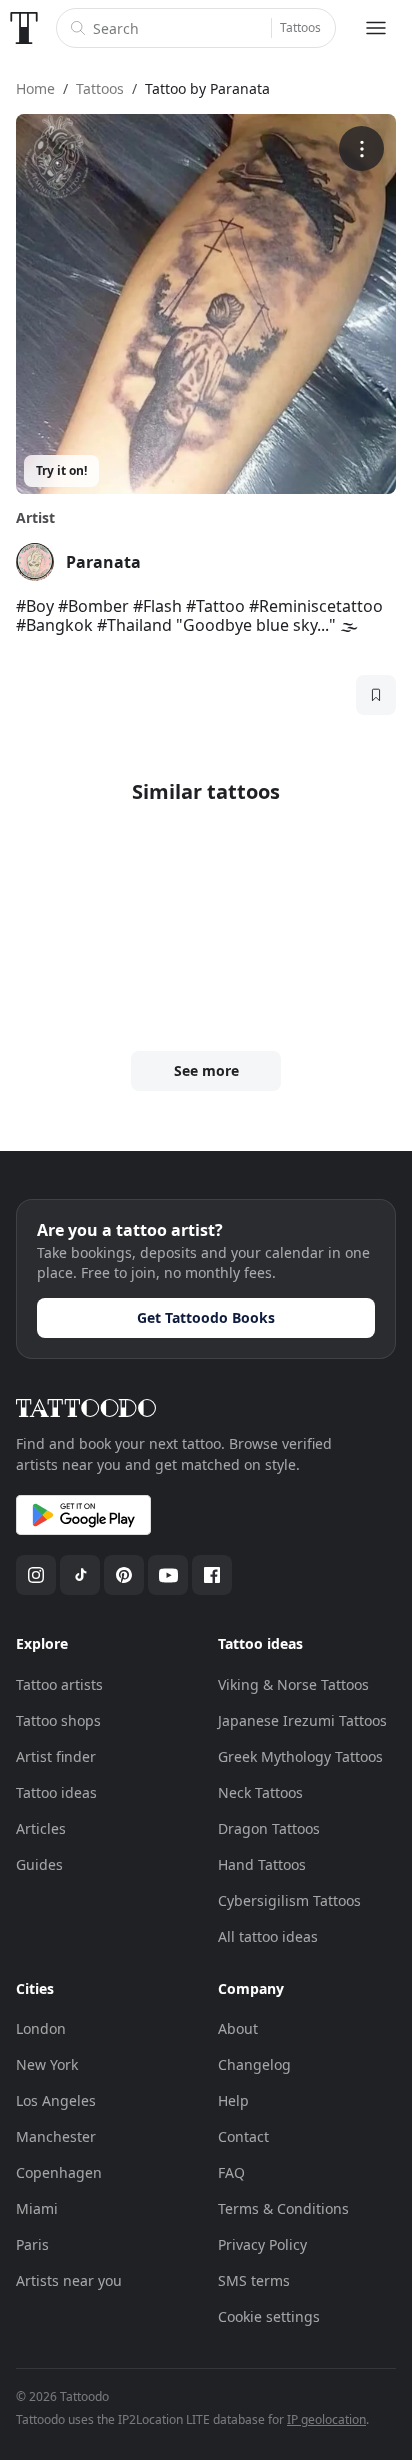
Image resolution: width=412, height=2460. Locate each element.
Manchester (56, 2136)
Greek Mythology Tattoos (300, 1756)
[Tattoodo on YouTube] (168, 1575)
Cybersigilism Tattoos (289, 1900)
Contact (243, 2136)
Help (233, 2100)
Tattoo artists (59, 1684)
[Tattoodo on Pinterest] (124, 1575)
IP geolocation (326, 2419)
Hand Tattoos (262, 1864)
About (238, 2028)
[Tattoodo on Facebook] (212, 1575)
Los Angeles (56, 2100)
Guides (39, 1864)
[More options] (361, 148)
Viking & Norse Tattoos (293, 1684)
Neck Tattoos (260, 1792)
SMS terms (254, 2280)
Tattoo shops (58, 1720)
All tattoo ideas (268, 1936)
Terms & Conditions (283, 2208)
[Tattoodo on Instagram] (36, 1575)
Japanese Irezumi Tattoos (302, 1720)
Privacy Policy (262, 2244)
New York (47, 2064)
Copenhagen (59, 2172)
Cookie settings (269, 2316)
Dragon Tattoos (269, 1828)
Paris (32, 2244)
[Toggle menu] (376, 28)
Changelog (254, 2064)
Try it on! (61, 470)
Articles (41, 1828)
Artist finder (56, 1756)
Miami (37, 2208)
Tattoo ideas (56, 1792)
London (41, 2028)
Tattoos (300, 27)
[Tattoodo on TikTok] (80, 1575)
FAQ (231, 2172)
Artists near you (69, 2280)
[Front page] (24, 28)
